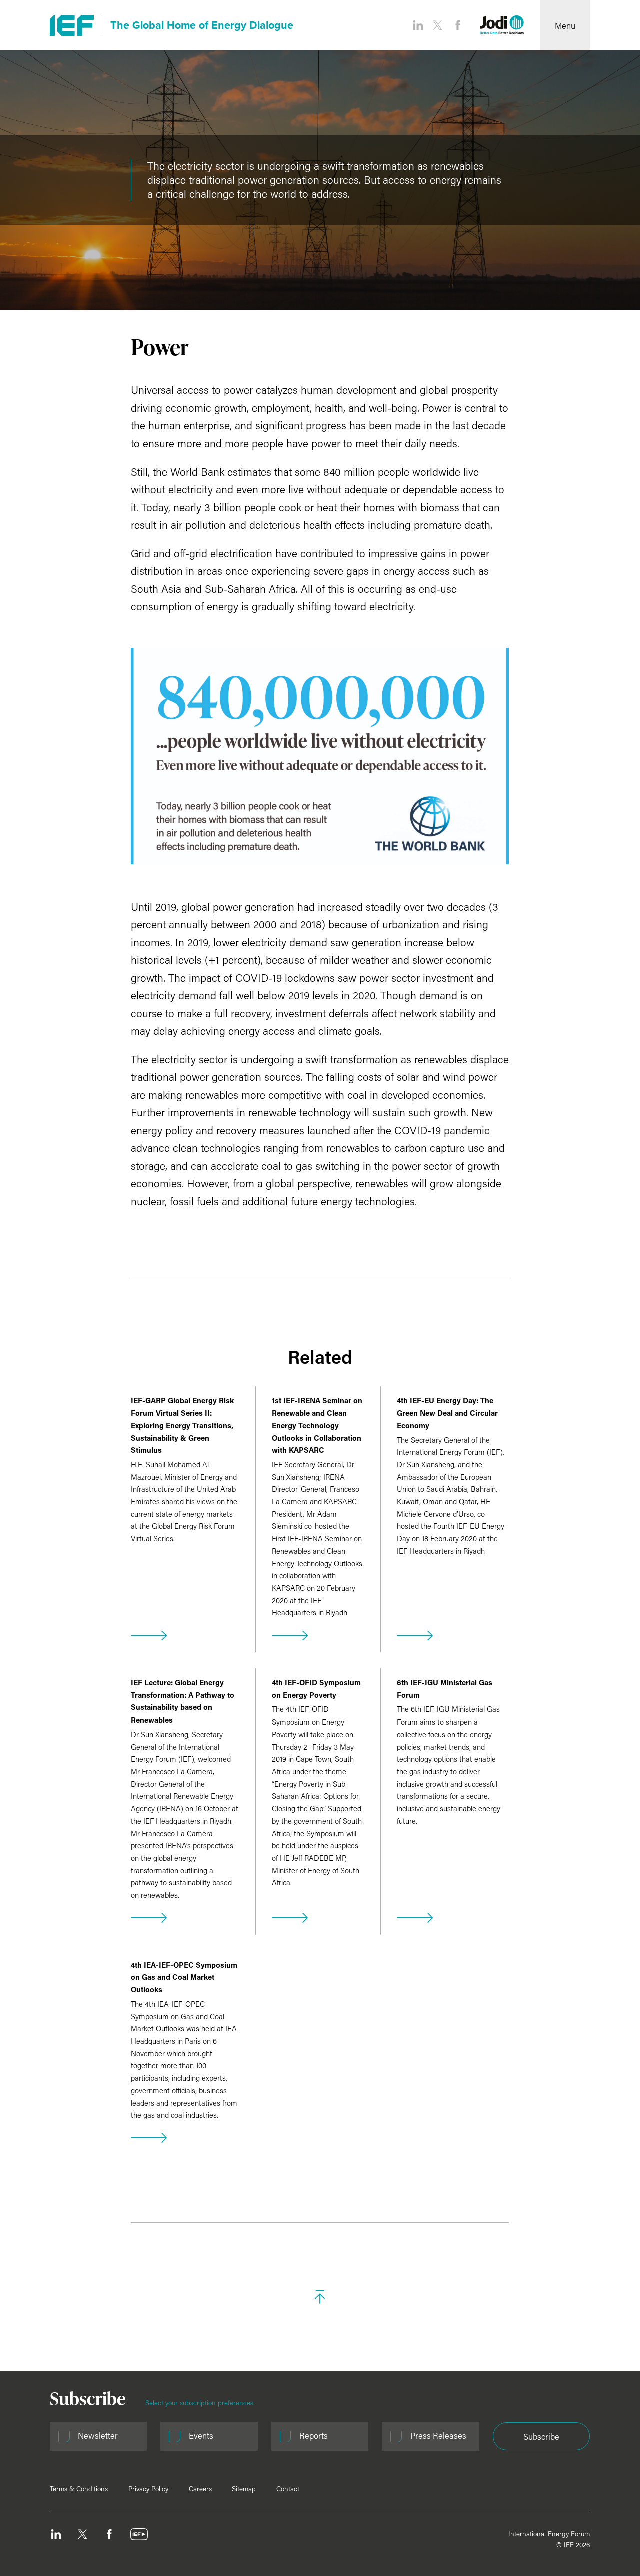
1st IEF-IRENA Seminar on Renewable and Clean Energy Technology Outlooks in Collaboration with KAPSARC (317, 1425)
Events (201, 2436)
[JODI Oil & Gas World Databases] (502, 25)
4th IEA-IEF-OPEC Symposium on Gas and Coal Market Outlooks (184, 1977)
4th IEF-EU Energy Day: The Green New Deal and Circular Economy (447, 1413)
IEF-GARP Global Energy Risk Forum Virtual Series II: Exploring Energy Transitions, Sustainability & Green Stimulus (182, 1425)
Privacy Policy (148, 2489)
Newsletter (98, 2436)
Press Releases (438, 2436)
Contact (288, 2489)
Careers (200, 2489)
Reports (314, 2436)
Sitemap (244, 2489)
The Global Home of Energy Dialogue (202, 25)
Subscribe (541, 2437)
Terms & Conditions (79, 2489)
